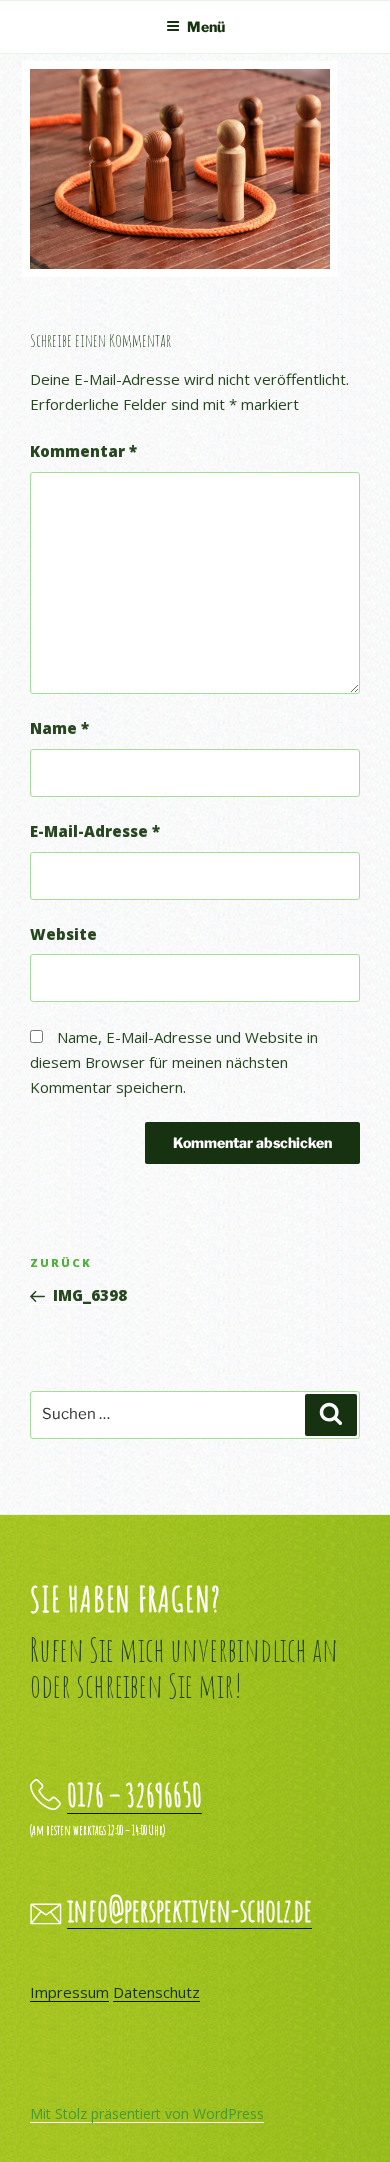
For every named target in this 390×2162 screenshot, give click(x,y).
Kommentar (83, 451)
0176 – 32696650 (134, 1795)
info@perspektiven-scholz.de (189, 1910)
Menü (206, 26)
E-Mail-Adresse (95, 831)
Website (63, 934)
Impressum (69, 1992)
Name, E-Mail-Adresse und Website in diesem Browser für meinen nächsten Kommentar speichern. (174, 1062)
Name (59, 728)
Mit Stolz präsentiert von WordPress (147, 2113)
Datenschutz (156, 1992)
